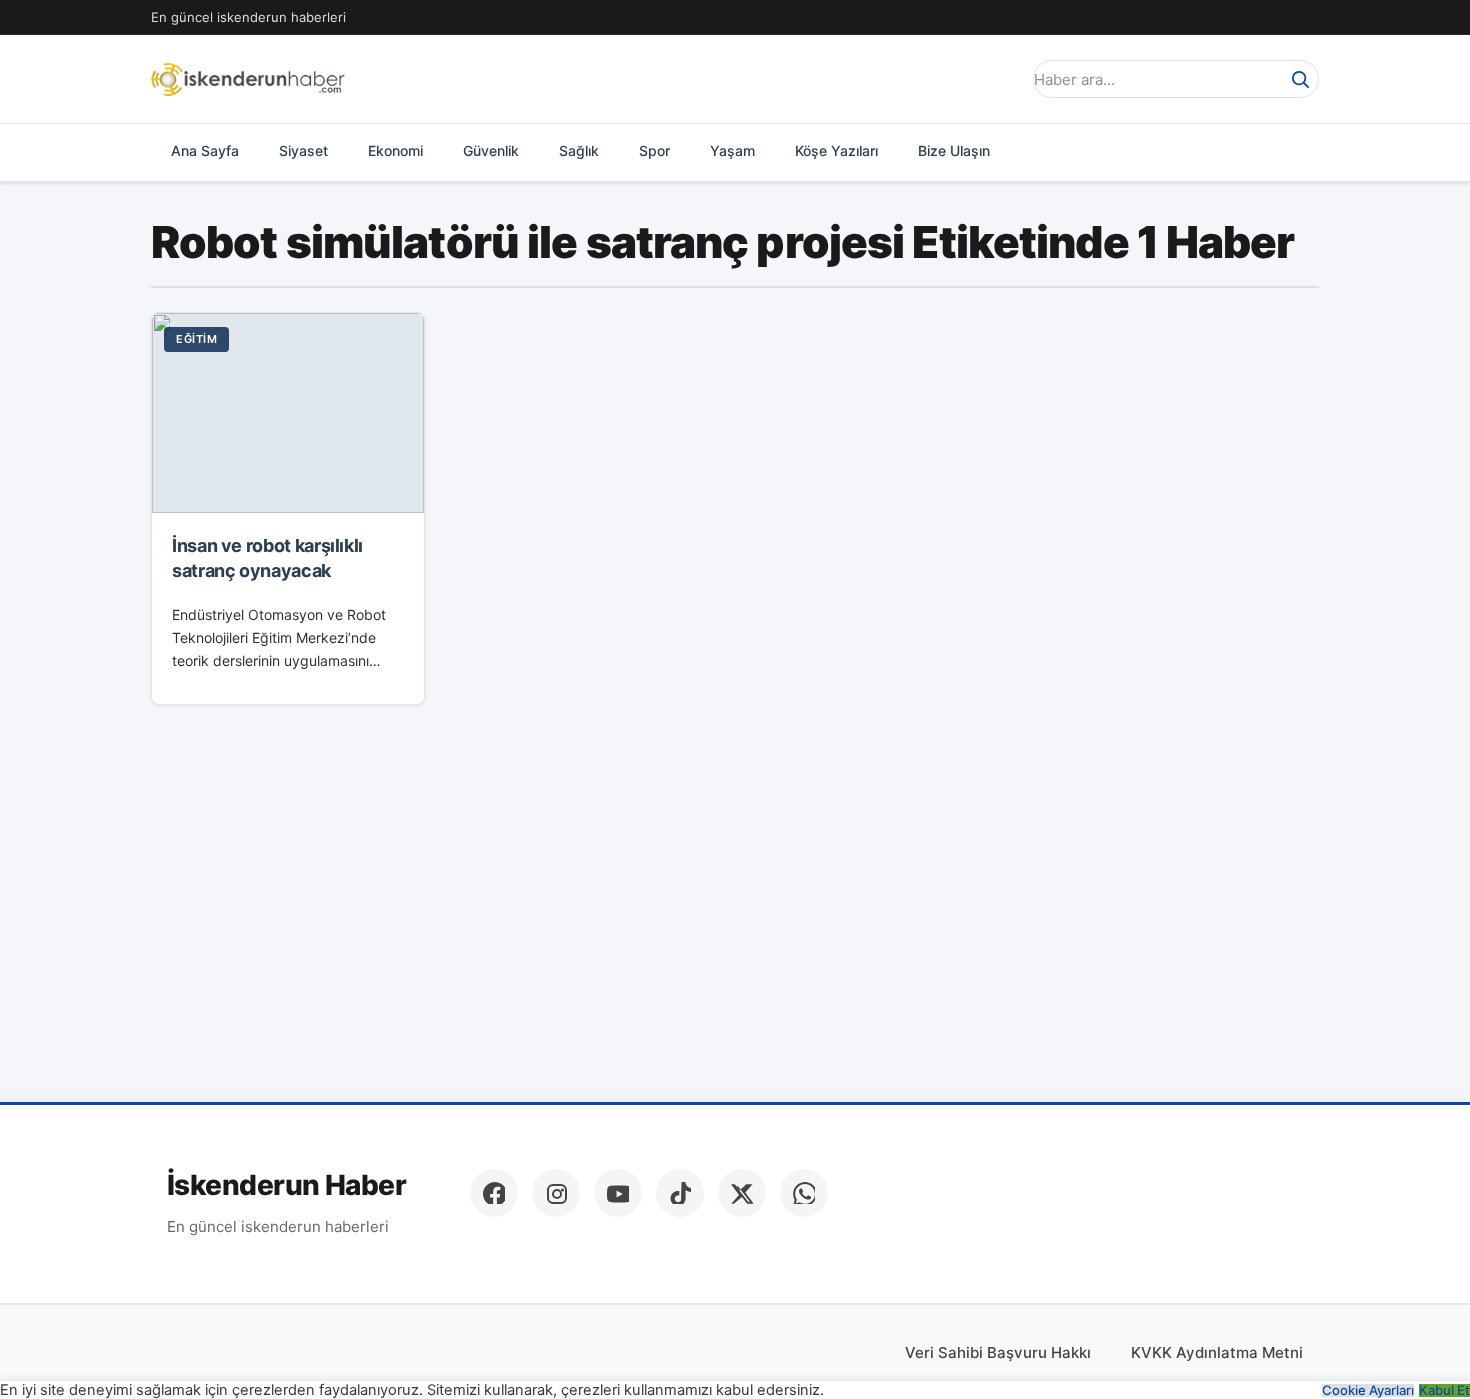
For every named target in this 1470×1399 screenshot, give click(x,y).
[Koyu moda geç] (999, 79)
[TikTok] (680, 1193)
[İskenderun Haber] (248, 79)
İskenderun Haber (286, 1185)
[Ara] (1300, 79)
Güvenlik (491, 150)
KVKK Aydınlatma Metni (1217, 1352)
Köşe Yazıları (836, 150)
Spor (654, 150)
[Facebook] (494, 1193)
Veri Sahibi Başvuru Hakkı (998, 1352)
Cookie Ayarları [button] (1368, 1390)
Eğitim (196, 339)
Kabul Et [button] (1444, 1390)
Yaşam (732, 150)
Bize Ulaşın (954, 150)
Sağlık (579, 150)
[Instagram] (556, 1193)
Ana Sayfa (205, 150)
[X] (742, 1193)
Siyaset (303, 150)
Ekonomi (395, 150)
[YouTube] (618, 1193)
